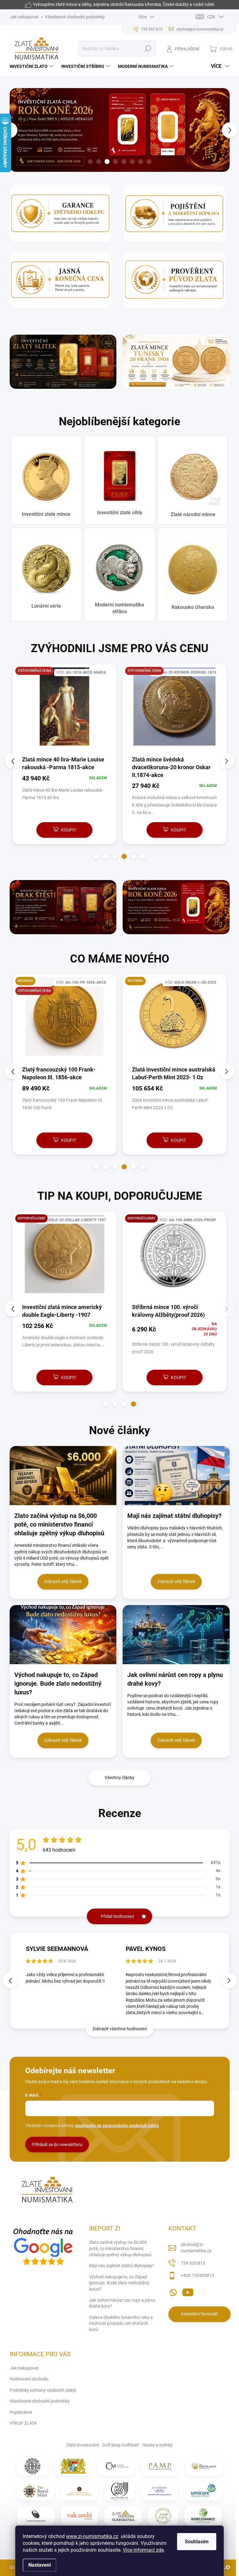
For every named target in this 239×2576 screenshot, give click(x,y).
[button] (13, 130)
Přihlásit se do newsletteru (57, 2145)
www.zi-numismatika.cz (92, 2536)
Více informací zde (143, 2550)
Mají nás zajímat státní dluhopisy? (122, 2266)
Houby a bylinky (157, 2445)
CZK (211, 17)
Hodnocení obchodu (29, 2379)
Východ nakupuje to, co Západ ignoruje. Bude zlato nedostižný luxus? (119, 2283)
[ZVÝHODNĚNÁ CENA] (65, 710)
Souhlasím (197, 2542)
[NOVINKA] (175, 1020)
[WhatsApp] (173, 2291)
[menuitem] (32, 66)
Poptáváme (21, 2412)
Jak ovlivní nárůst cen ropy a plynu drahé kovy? (122, 2303)
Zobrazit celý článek (63, 1581)
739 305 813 (193, 2263)
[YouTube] (188, 2291)
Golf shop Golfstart (121, 2445)
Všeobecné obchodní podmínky (75, 17)
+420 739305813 (197, 2275)
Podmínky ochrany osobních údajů (43, 2390)
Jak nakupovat (24, 17)
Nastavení (40, 2565)
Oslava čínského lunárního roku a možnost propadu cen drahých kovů (121, 2323)
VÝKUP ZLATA (23, 2423)
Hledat (148, 49)
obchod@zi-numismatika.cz (196, 2248)
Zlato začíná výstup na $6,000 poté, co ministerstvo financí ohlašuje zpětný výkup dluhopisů (120, 2248)
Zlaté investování (83, 2445)
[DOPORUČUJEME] (65, 1257)
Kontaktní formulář (199, 2314)
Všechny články (119, 1778)
